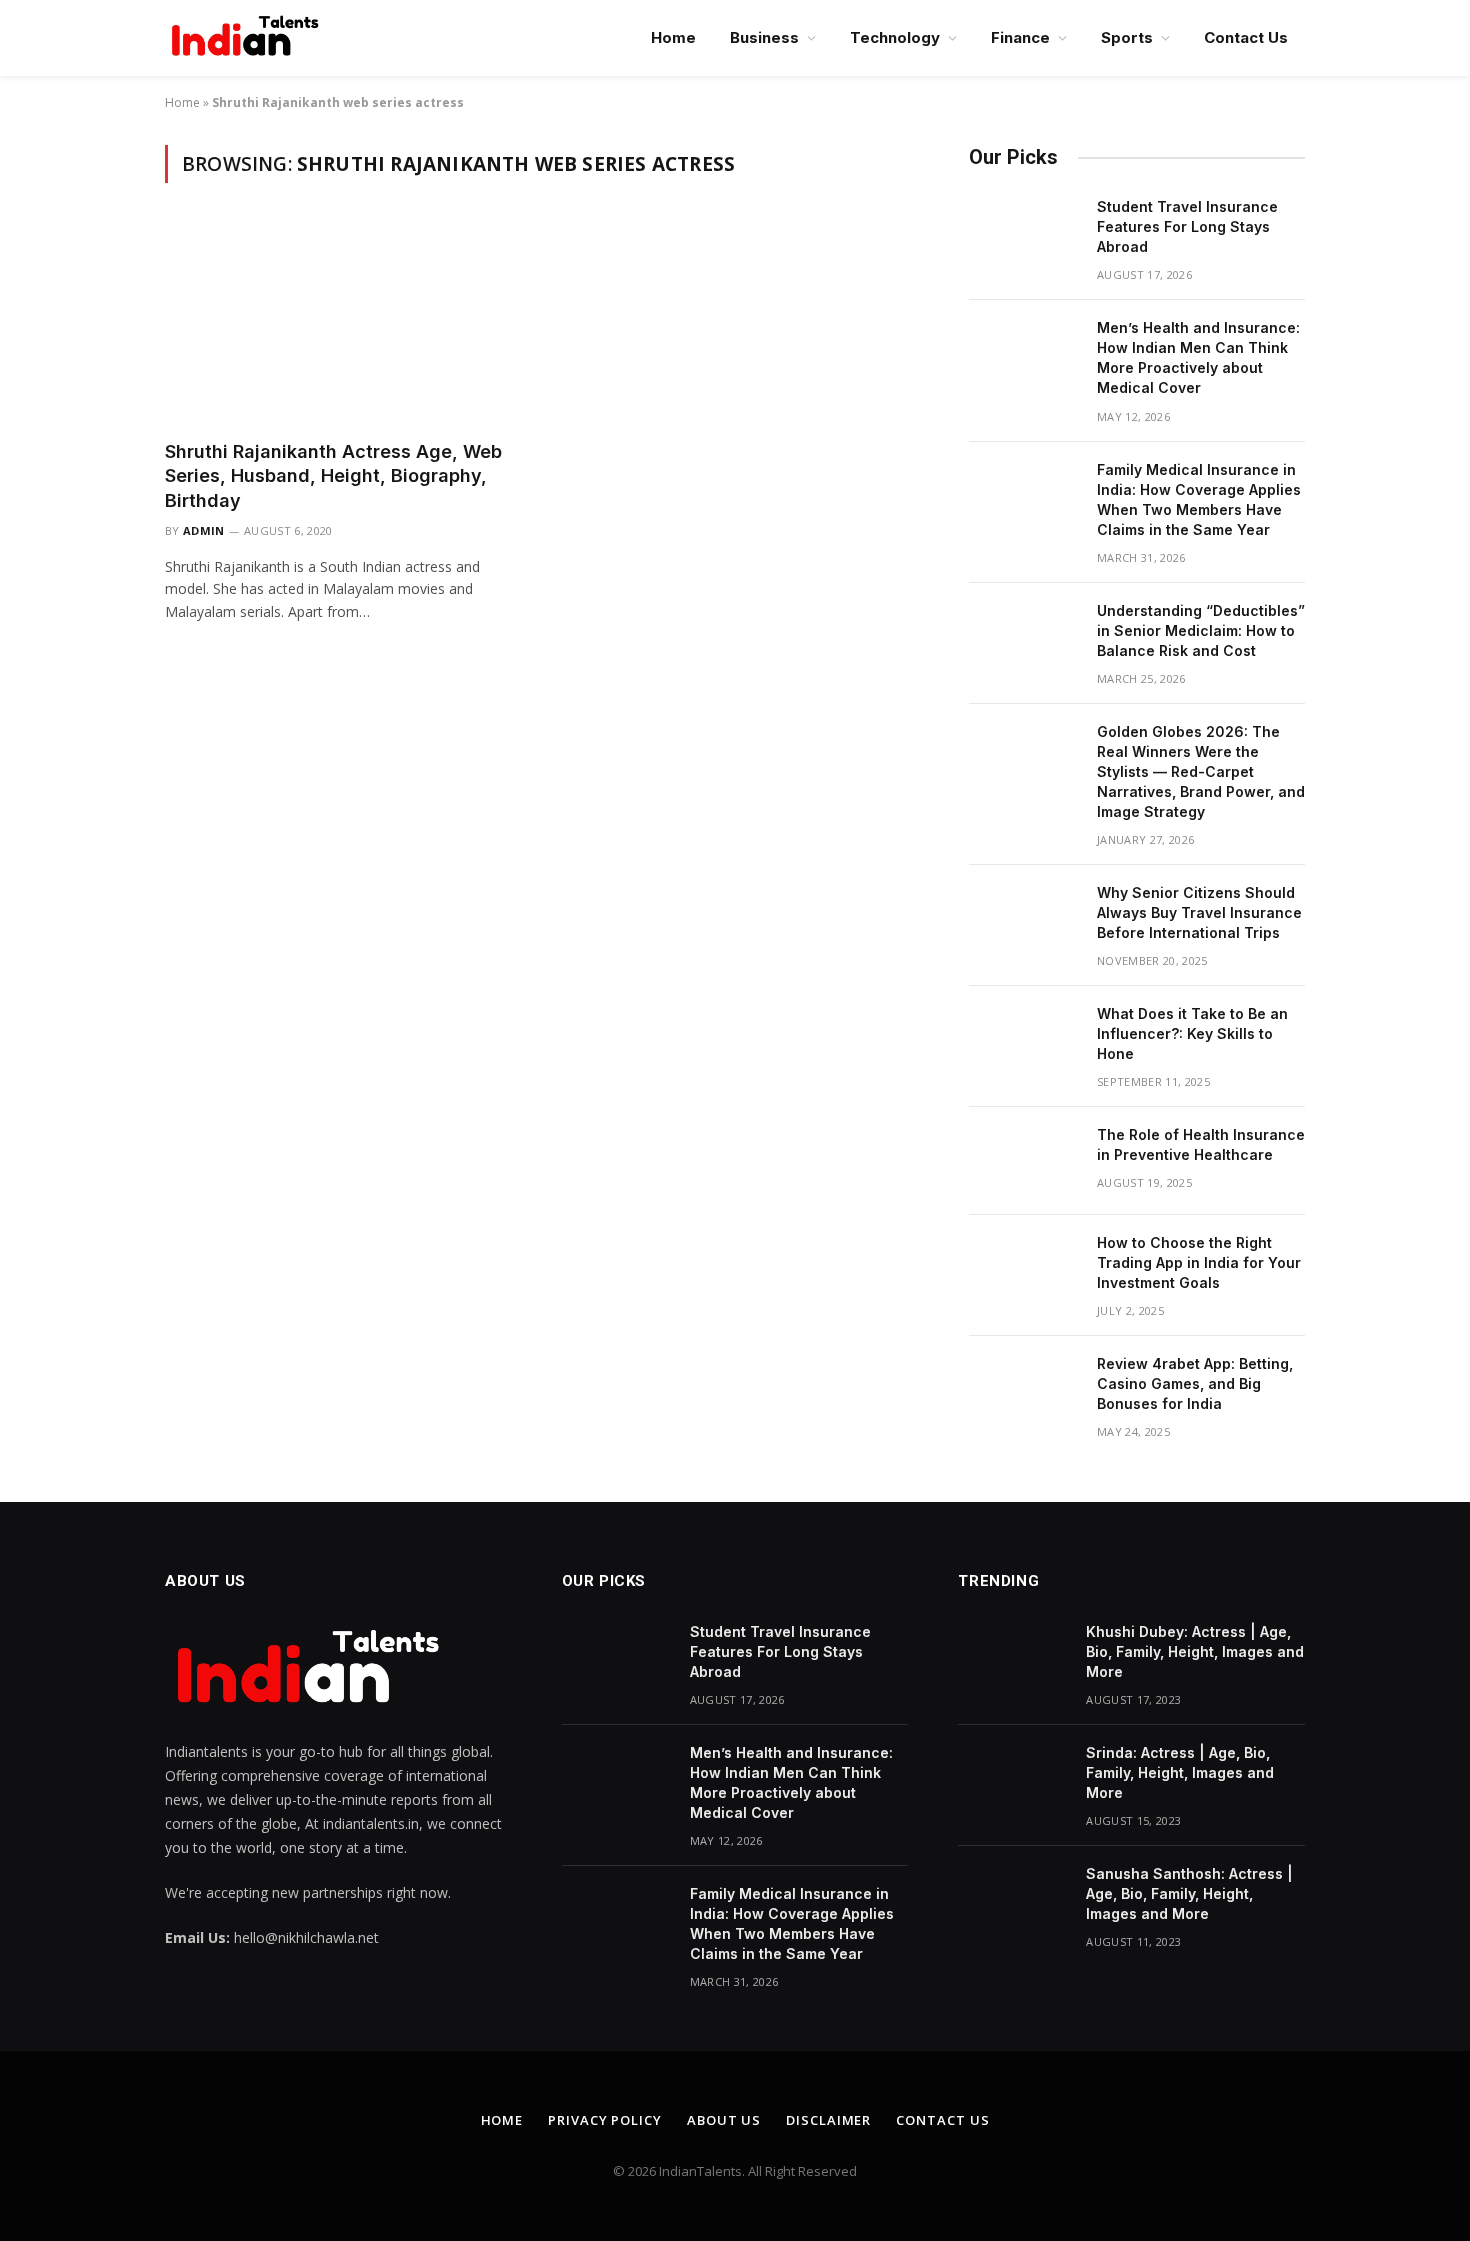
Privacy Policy (605, 2120)
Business (764, 37)
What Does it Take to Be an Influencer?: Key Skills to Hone (1192, 1033)
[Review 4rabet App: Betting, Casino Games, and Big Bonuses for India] (1024, 1390)
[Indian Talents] (249, 38)
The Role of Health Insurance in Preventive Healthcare (1201, 1144)
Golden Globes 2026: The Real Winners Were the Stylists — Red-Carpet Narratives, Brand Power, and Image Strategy (1201, 771)
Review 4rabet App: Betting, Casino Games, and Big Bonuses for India (1195, 1383)
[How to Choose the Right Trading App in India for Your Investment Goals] (1024, 1269)
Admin (204, 530)
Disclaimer (828, 2120)
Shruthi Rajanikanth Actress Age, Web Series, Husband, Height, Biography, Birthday (333, 476)
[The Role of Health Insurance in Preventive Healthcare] (1024, 1161)
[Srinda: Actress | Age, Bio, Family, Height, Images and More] (1013, 1779)
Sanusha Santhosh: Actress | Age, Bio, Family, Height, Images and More (1189, 1893)
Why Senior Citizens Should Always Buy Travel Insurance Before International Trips (1199, 912)
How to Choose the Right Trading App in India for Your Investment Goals (1199, 1262)
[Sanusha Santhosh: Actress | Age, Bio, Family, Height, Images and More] (1013, 1900)
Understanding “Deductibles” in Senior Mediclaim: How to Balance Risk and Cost (1201, 630)
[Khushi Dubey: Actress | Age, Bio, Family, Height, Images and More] (1013, 1658)
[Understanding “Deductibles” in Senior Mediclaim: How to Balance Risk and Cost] (1024, 637)
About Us (724, 2120)
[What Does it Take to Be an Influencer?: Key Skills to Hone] (1024, 1040)
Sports (1127, 37)
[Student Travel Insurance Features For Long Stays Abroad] (1024, 233)
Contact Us (1246, 37)
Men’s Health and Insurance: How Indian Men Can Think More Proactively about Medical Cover (1198, 357)
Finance (1020, 37)
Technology (895, 37)
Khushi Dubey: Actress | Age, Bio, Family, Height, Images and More (1195, 1651)
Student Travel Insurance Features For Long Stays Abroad (1187, 226)
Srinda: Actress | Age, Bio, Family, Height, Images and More (1180, 1772)
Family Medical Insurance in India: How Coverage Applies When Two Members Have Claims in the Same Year (1199, 499)
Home (673, 37)
